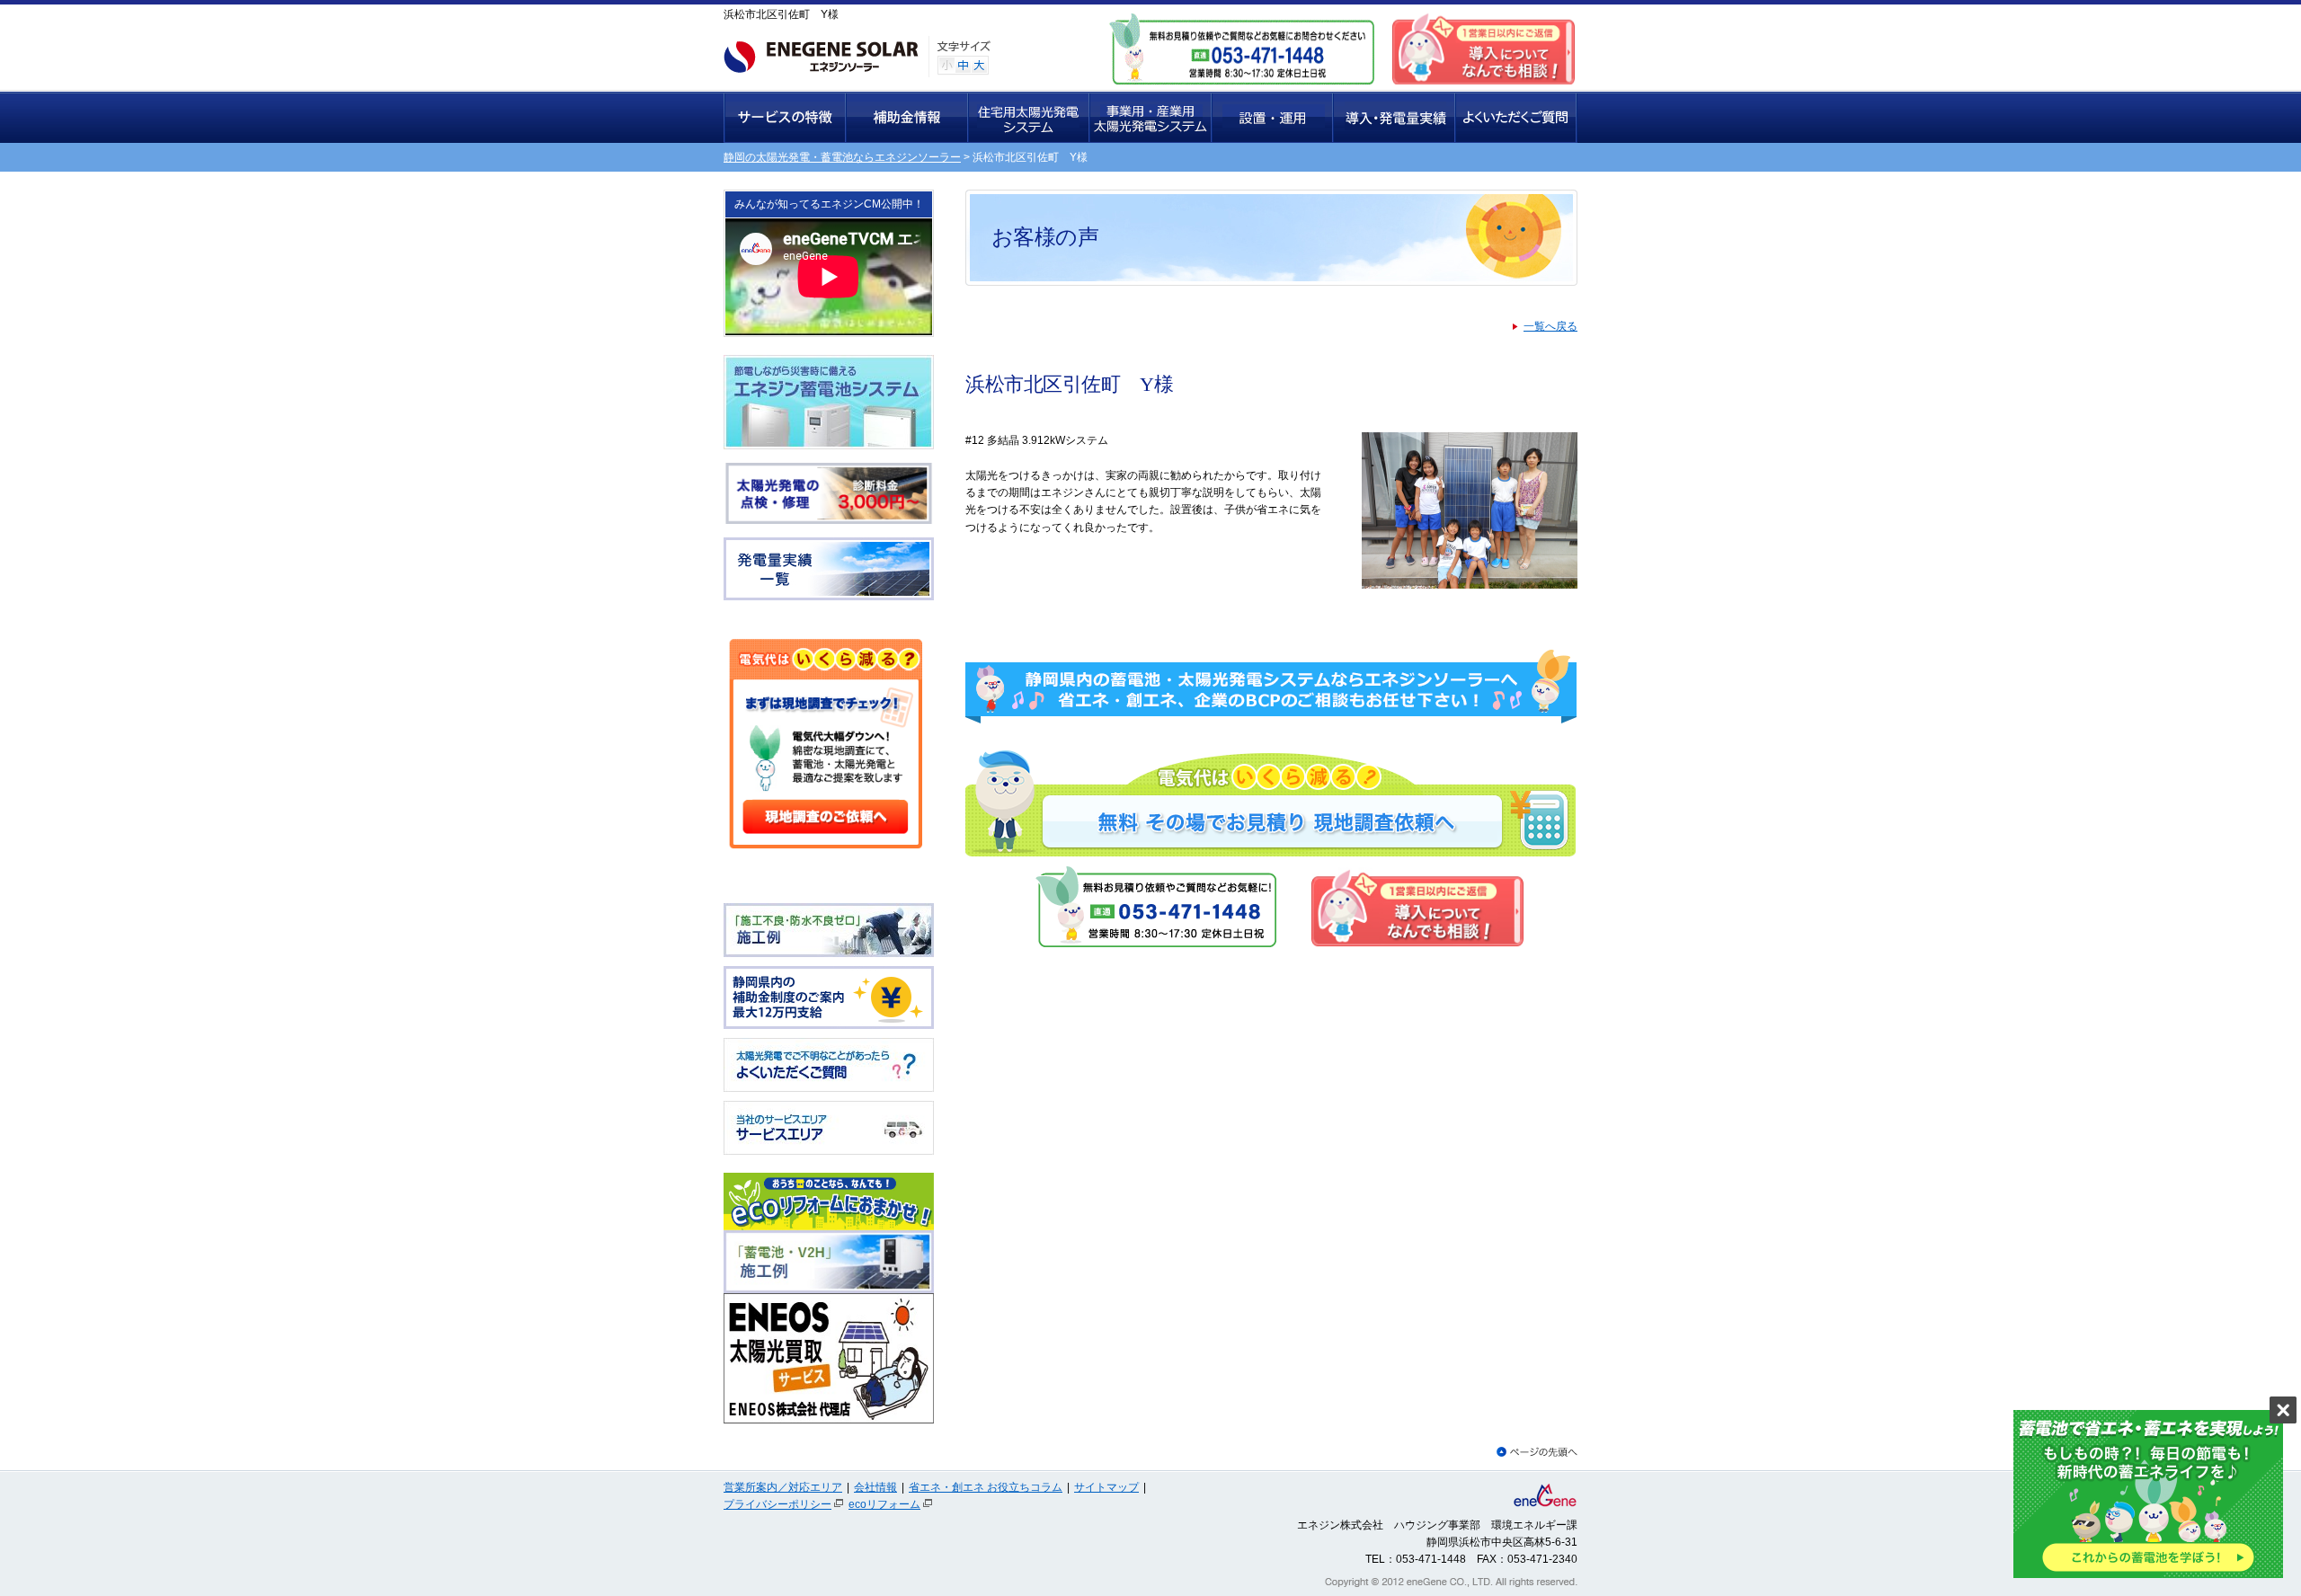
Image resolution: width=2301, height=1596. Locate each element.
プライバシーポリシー (777, 1504)
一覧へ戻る (1550, 326)
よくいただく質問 (1516, 117)
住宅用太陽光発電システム (1029, 117)
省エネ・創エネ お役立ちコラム (986, 1487)
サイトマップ (1106, 1487)
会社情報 (875, 1487)
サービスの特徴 (785, 117)
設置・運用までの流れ (1273, 117)
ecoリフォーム (884, 1504)
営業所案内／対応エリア (783, 1487)
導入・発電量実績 (1395, 117)
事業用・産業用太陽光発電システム (1151, 117)
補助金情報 (907, 117)
